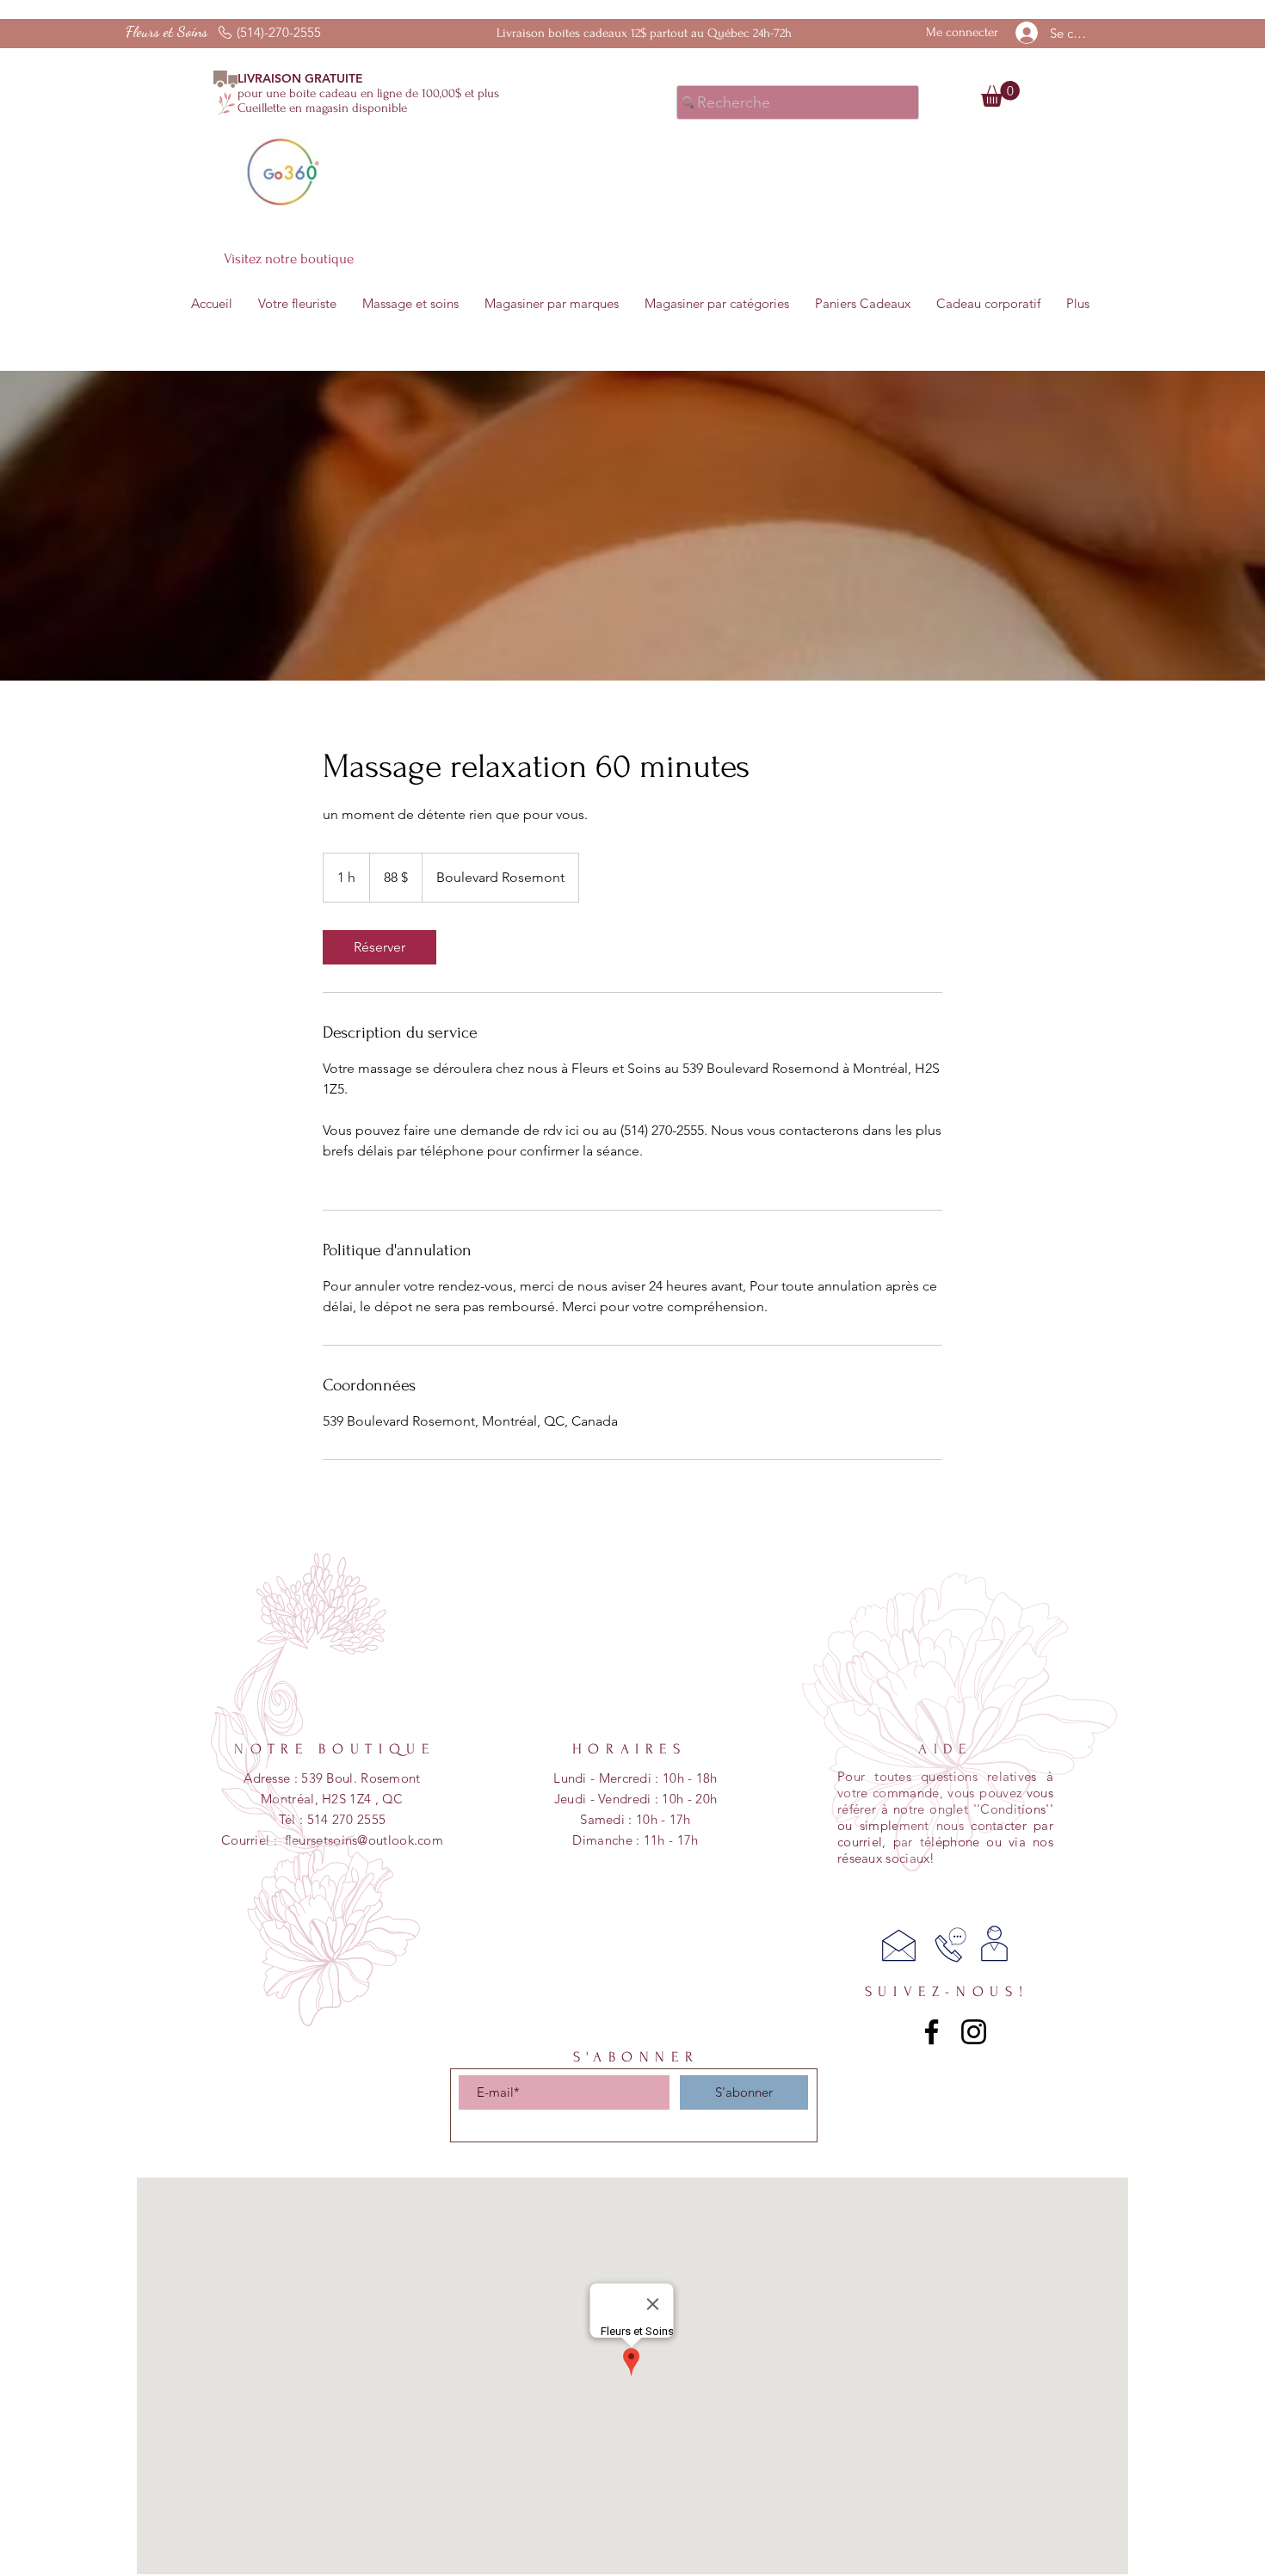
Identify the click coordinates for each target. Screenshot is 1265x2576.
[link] (379, 947)
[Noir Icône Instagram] (974, 2032)
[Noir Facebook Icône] (932, 2032)
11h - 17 (667, 1840)
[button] (1000, 94)
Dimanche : (608, 1840)
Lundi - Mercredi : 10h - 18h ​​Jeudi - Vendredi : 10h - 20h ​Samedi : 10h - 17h (635, 1799)
